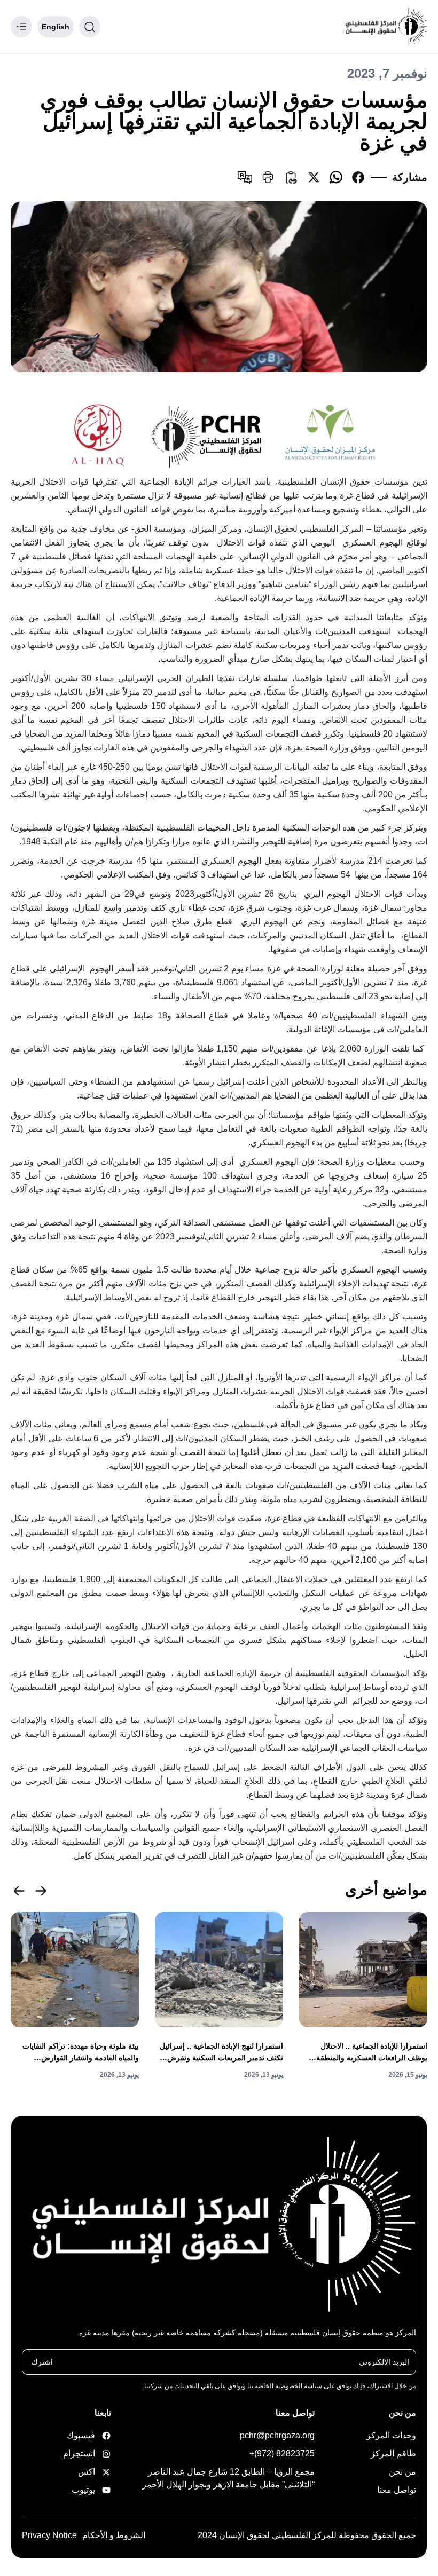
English (56, 27)
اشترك (42, 2362)
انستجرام (92, 2453)
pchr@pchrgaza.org (277, 2435)
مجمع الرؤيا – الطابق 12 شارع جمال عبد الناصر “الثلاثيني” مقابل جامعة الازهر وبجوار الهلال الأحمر (228, 2478)
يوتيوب (92, 2490)
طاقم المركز (393, 2453)
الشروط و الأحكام (114, 2535)
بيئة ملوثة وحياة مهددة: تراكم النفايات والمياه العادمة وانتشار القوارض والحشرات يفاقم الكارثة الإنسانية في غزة (75, 2053)
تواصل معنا (397, 2490)
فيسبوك (92, 2435)
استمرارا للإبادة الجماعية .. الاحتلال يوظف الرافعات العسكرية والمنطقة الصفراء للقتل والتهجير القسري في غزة (366, 2053)
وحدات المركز (391, 2435)
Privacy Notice (49, 2535)
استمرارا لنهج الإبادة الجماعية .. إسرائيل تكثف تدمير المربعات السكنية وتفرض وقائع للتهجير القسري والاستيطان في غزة (219, 2053)
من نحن (402, 2472)
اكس (92, 2472)
